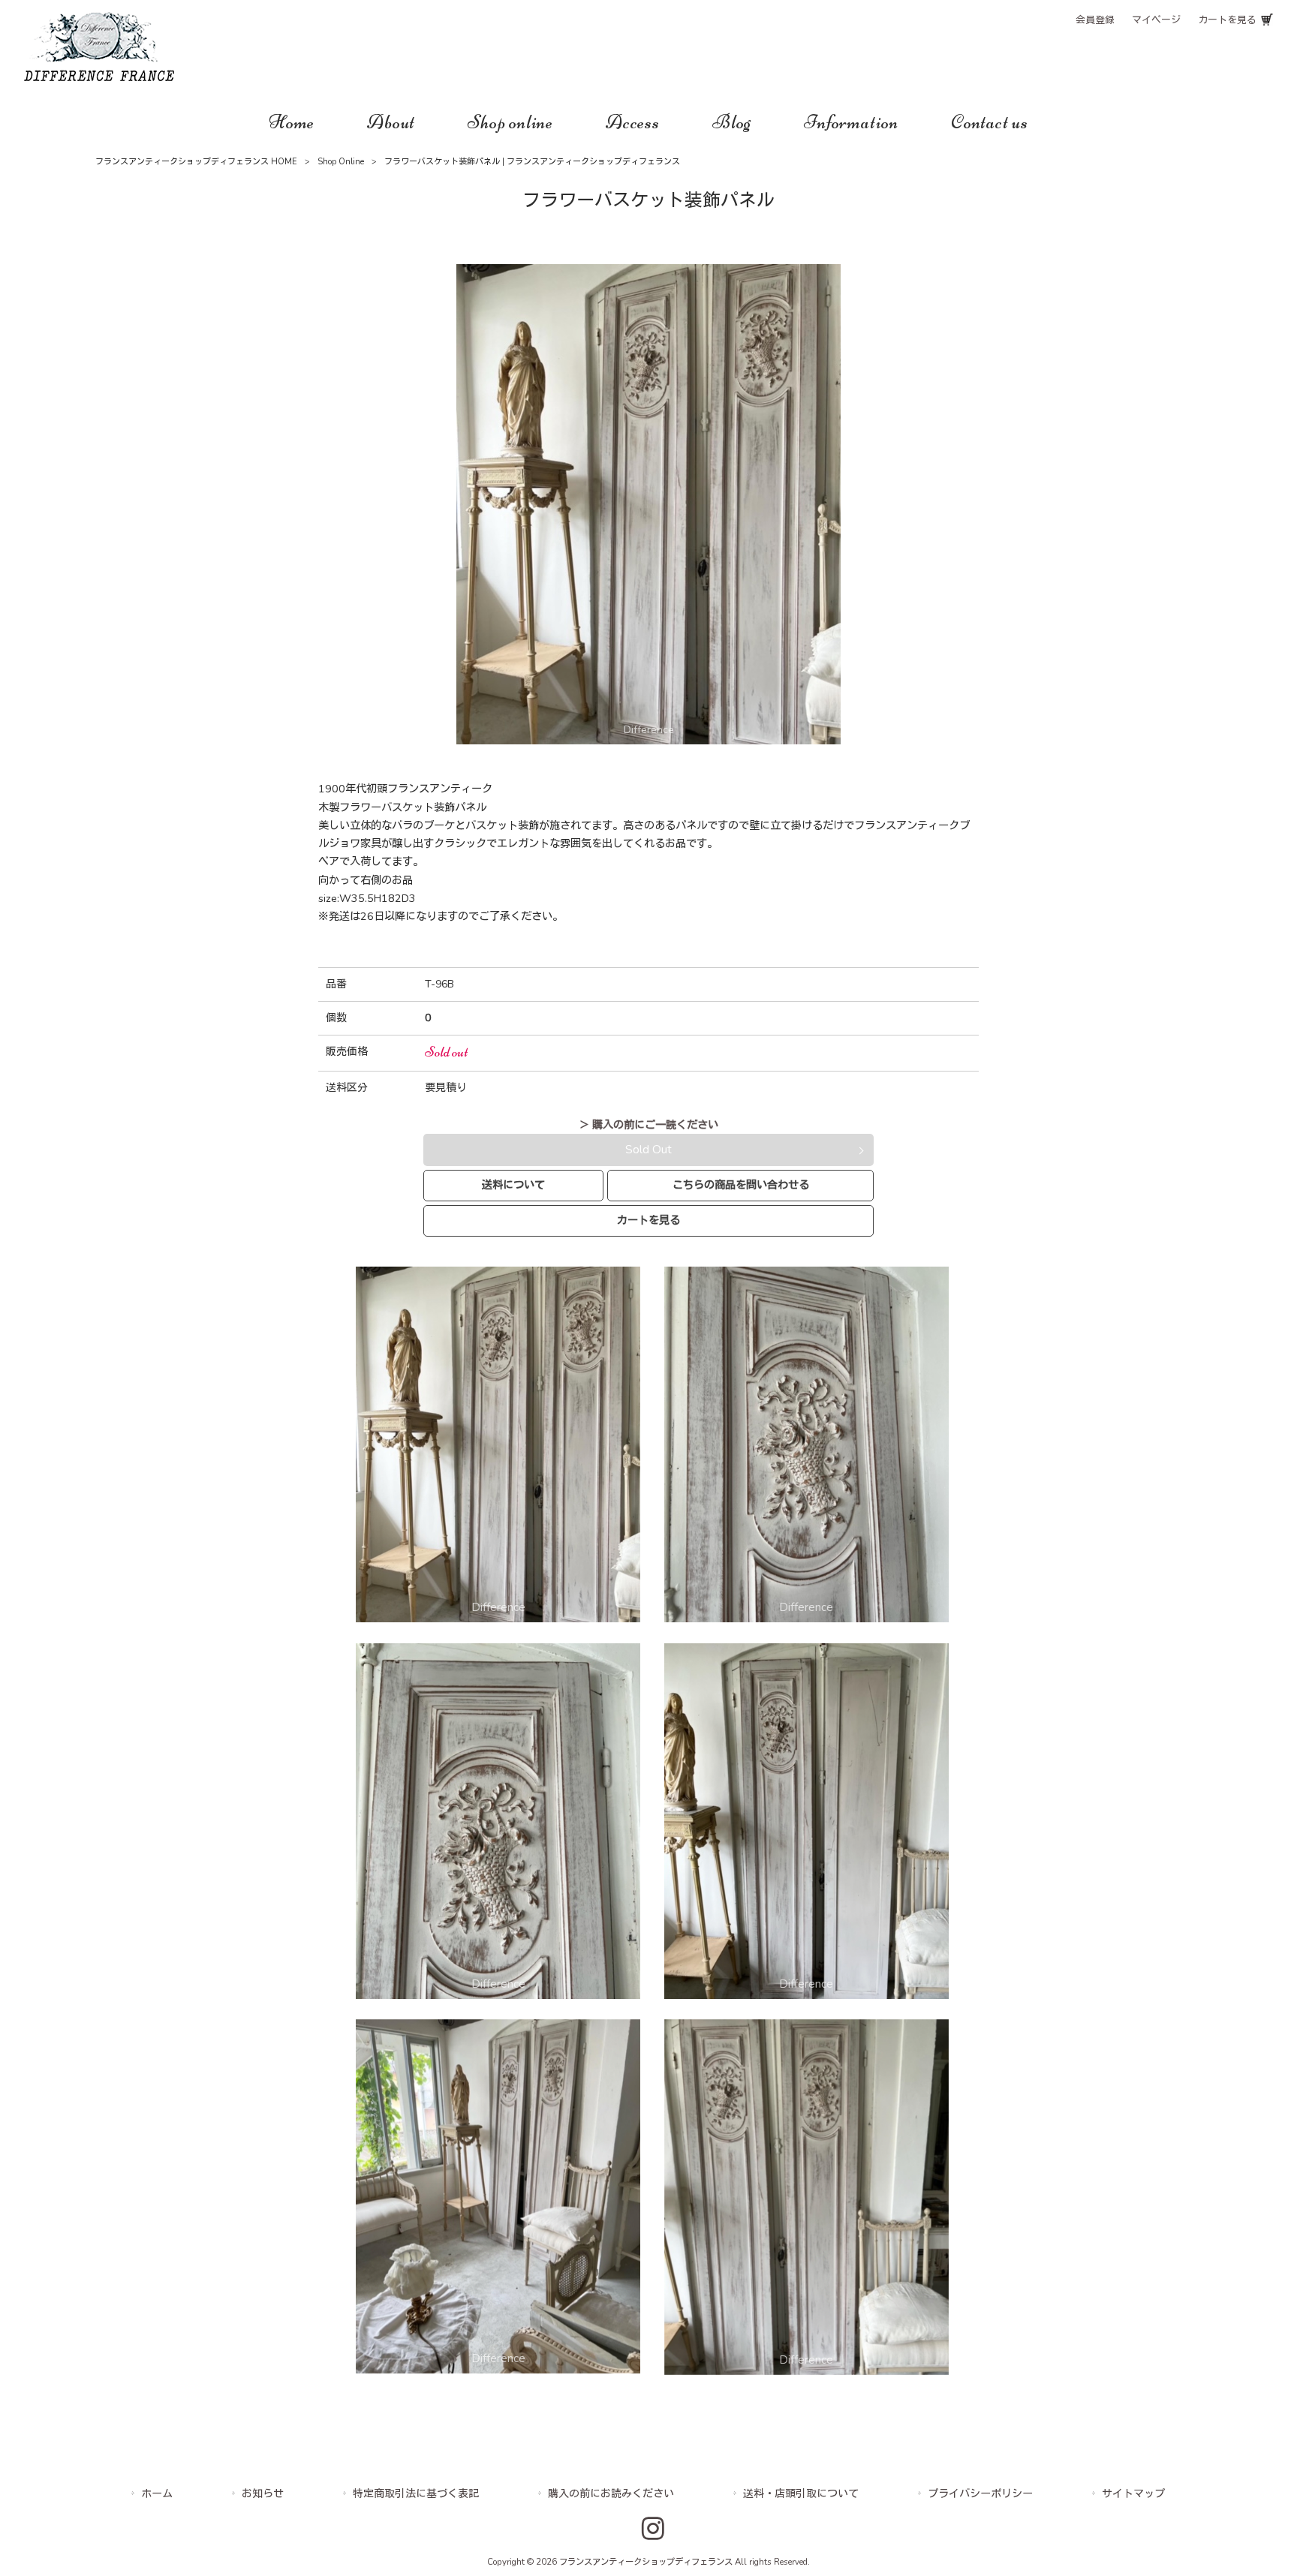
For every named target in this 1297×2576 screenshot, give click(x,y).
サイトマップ (1133, 2494)
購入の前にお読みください (611, 2494)
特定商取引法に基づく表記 (416, 2494)
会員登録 (1095, 20)
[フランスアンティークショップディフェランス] (99, 77)
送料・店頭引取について (801, 2494)
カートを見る (1227, 20)
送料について (513, 1185)
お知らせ (263, 2494)
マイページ (1156, 20)
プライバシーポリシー (980, 2494)
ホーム (157, 2494)
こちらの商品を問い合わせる (741, 1185)
